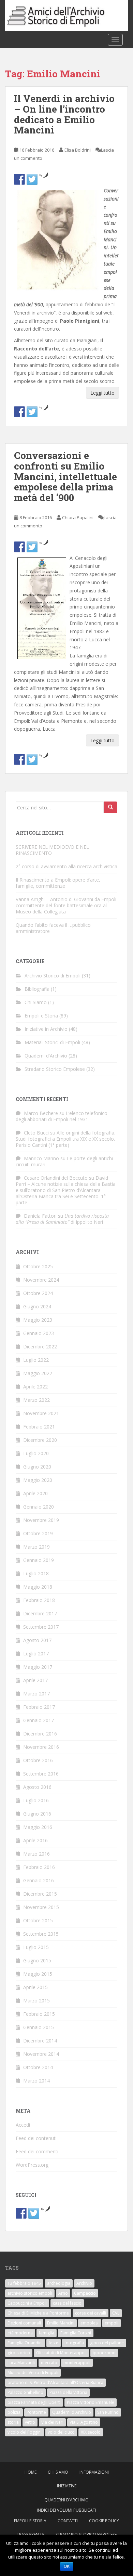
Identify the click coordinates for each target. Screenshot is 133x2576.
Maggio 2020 (38, 1480)
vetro (30, 2422)
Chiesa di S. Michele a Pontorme (38, 2313)
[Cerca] (110, 807)
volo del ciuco (61, 2432)
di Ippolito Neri (62, 1219)
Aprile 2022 (35, 1387)
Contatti (68, 2521)
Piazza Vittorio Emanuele (91, 2402)
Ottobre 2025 (38, 1266)
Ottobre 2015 (38, 1920)
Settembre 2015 (41, 1934)
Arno (63, 2293)
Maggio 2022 (38, 1373)
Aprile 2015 (35, 1987)
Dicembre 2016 (40, 1734)
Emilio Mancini (61, 2323)
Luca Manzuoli (21, 2363)
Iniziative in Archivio (46, 1029)
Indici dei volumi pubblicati (66, 2510)
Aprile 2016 (35, 1840)
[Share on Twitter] (32, 179)
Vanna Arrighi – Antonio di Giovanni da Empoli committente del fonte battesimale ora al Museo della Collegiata (66, 905)
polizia (14, 2412)
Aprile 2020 (35, 1493)
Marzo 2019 (36, 1547)
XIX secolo (91, 2432)
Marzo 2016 (36, 1854)
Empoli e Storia (41, 1016)
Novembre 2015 (41, 1907)
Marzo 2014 (36, 2081)
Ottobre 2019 (38, 1533)
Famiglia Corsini (76, 2333)
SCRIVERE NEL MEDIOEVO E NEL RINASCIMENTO (52, 850)
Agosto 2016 (37, 1787)
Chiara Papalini (78, 517)
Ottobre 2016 (38, 1760)
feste (54, 2343)
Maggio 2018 (38, 1587)
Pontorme (36, 2412)
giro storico (19, 2353)
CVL (116, 2313)
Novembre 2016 (41, 1747)
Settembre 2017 (41, 1627)
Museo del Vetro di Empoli (33, 2373)
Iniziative (67, 2486)
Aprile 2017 (35, 1680)
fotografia (74, 2343)
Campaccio (85, 2293)
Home (31, 2472)
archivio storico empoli (30, 2293)
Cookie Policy (104, 2521)
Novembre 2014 (41, 2054)
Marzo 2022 (36, 1400)
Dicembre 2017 (40, 1613)
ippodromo (104, 2353)
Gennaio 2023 (39, 1333)
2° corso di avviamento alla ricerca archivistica (66, 866)
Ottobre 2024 (38, 1293)
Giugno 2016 (37, 1814)
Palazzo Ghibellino (25, 2392)
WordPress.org (32, 2165)
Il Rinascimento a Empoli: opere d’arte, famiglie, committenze (58, 883)
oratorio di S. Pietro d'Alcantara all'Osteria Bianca (55, 2382)
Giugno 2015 (37, 1960)
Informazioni (94, 2472)
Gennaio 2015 (39, 2027)
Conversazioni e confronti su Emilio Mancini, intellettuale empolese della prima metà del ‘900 (65, 476)
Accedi (23, 2125)
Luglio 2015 (36, 1947)
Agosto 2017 (37, 1640)
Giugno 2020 (37, 1467)
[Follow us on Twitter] (32, 412)
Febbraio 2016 (39, 1867)
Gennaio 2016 (39, 1880)
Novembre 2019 (41, 1520)
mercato (49, 2363)
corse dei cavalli (91, 2313)
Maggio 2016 (38, 1827)
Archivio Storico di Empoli (53, 976)
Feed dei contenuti (36, 2138)
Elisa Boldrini (78, 150)
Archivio (84, 2283)
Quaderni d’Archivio (66, 2500)
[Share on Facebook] (19, 179)
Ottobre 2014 (38, 2067)
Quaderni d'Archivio (46, 1056)
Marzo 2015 (36, 2001)
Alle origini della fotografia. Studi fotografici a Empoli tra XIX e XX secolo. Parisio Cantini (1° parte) (65, 1139)
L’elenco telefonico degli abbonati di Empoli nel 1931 (62, 1116)
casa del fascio (67, 2303)
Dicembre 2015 (40, 1894)
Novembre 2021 (41, 1413)
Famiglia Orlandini (25, 2343)
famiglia (47, 2333)
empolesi (90, 2323)
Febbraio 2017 (39, 1707)
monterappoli (77, 2363)
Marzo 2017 (36, 1694)
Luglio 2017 (36, 1654)
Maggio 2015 (38, 1974)
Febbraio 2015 (39, 2014)
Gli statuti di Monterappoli (61, 2353)
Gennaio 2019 (39, 1560)
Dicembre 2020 (40, 1440)
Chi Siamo (36, 1002)
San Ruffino (108, 2412)
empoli (112, 2323)
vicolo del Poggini (25, 2432)
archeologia (59, 2283)
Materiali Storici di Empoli (52, 1042)
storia (13, 2422)
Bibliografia (37, 989)
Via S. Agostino (84, 2422)
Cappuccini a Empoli (27, 2303)
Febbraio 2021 (39, 1427)
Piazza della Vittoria (68, 2392)
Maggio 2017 (38, 1667)
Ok (67, 2566)
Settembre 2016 (41, 1774)
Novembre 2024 (41, 1280)
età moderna (20, 2333)
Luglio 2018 (36, 1573)
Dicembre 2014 (40, 2041)
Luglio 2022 (36, 1360)
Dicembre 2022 (40, 1347)
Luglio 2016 (36, 1800)
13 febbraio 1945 (24, 2283)
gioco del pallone (107, 2343)
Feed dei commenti (37, 2151)
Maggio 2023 (38, 1320)
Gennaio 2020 (39, 1507)
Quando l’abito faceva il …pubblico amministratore (53, 928)
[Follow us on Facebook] (19, 412)
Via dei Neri (52, 2422)
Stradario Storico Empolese (55, 1069)
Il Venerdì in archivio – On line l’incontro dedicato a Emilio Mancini (64, 114)
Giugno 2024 (37, 1306)
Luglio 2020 (36, 1453)
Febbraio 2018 (39, 1600)
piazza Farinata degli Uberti (34, 2402)
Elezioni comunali (24, 2323)
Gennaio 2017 (39, 1720)
